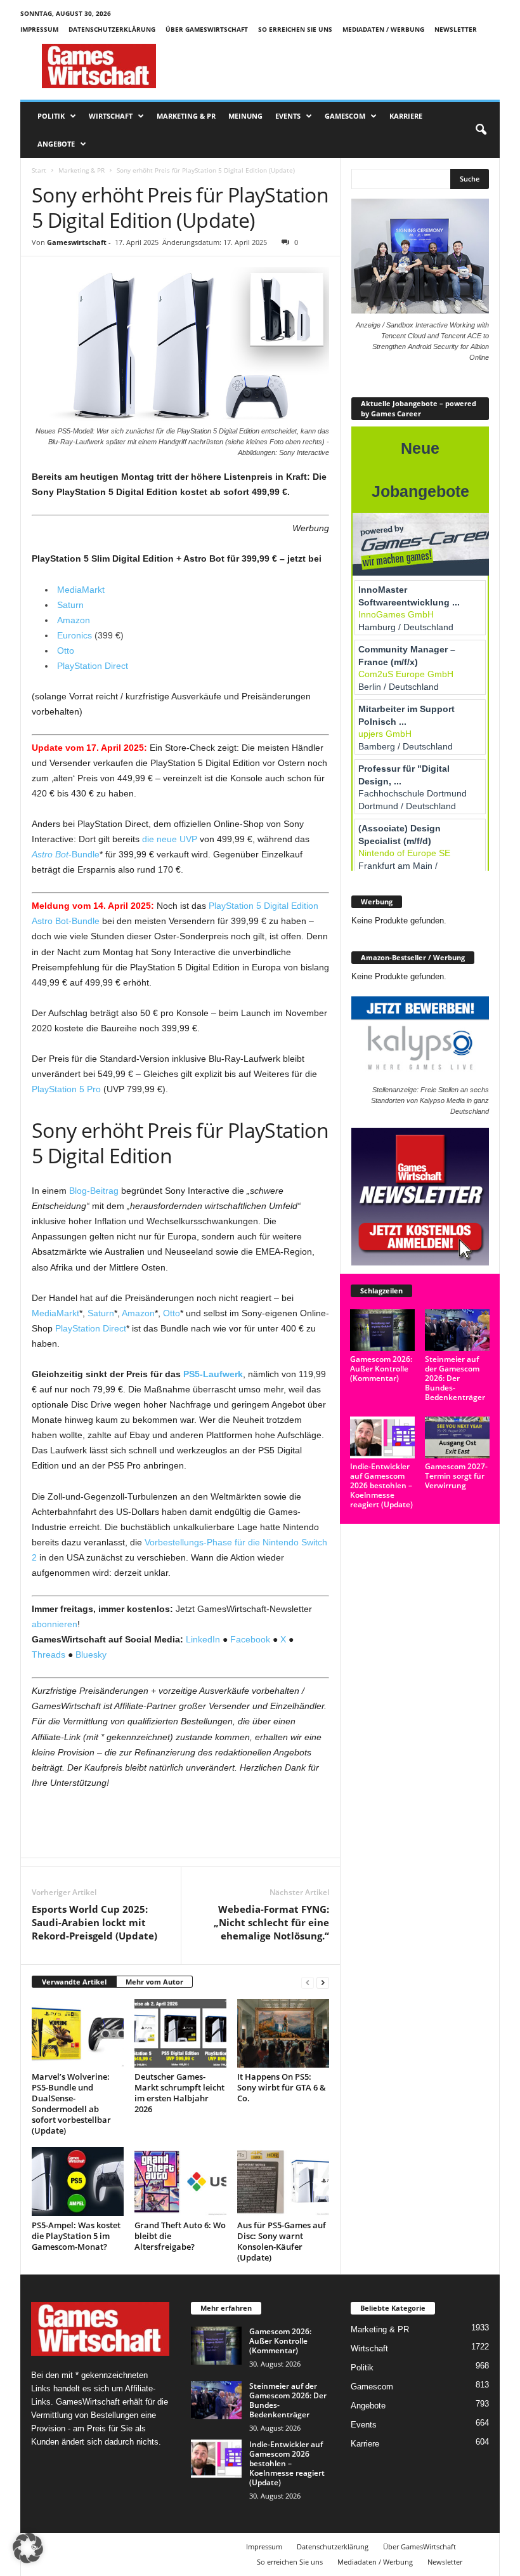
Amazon (74, 620)
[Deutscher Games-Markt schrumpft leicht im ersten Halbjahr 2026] (180, 2033)
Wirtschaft (111, 116)
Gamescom (345, 116)
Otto (66, 651)
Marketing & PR (186, 116)
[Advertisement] (339, 66)
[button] (481, 130)
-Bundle (66, 854)
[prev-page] (308, 1982)
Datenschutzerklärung (112, 29)
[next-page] (323, 1982)
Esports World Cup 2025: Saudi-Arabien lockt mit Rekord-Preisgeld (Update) (94, 1922)
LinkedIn (203, 1639)
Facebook (250, 1639)
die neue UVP (170, 839)
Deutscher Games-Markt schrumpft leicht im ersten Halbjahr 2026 (179, 2093)
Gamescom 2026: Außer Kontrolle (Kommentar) (381, 1369)
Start (39, 170)
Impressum (39, 29)
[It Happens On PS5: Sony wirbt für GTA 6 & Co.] (283, 2033)
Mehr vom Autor (154, 1982)
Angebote (56, 144)
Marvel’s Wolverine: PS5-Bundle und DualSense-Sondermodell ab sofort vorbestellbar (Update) (71, 2104)
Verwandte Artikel (74, 1982)
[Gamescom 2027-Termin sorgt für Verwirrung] (457, 1437)
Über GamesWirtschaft (207, 29)
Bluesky (91, 1655)
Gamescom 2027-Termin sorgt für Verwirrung (456, 1476)
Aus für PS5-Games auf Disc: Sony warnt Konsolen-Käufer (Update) (282, 2241)
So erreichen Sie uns (295, 29)
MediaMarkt (81, 590)
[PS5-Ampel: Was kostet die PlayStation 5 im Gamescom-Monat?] (78, 2181)
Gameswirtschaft (77, 242)
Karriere (406, 116)
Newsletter (456, 29)
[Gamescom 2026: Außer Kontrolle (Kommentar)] (382, 1330)
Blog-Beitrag (94, 1191)
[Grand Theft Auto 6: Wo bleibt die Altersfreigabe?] (180, 2181)
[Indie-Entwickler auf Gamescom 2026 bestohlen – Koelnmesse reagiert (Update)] (382, 1437)
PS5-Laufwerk (213, 1374)
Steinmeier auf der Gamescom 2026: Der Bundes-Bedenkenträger (455, 1378)
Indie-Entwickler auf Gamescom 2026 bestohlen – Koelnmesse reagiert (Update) (381, 1485)
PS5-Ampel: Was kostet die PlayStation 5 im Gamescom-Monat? (76, 2236)
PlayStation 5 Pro (66, 1089)
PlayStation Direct (93, 666)
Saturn (72, 605)
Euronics (75, 635)
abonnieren (55, 1624)
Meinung (245, 116)
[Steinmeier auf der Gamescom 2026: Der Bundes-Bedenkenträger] (457, 1330)
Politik (51, 116)
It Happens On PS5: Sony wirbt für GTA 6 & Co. (282, 2087)
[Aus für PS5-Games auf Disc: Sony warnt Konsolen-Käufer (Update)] (283, 2181)
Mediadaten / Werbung (383, 29)
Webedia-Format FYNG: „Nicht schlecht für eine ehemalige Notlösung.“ (271, 1922)
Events (288, 116)
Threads (49, 1655)
